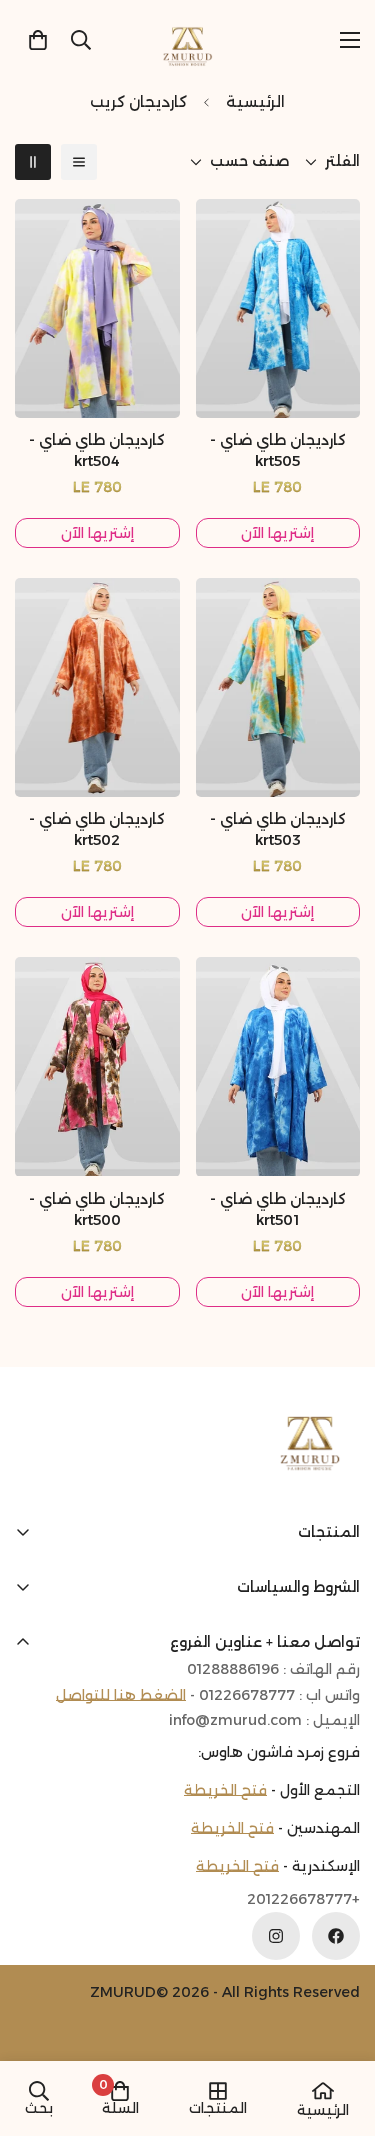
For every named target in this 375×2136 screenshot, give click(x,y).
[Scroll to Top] (36, 2030)
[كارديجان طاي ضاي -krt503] (278, 687)
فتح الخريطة (225, 1790)
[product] (323, 2091)
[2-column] (33, 162)
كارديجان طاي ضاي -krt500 (97, 1209)
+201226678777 (303, 1899)
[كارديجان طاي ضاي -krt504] (97, 308)
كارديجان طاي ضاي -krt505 (278, 450)
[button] (38, 40)
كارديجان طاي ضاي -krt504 (97, 450)
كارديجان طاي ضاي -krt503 (278, 829)
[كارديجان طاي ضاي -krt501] (278, 1066)
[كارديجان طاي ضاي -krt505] (278, 308)
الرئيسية (255, 101)
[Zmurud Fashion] (187, 39)
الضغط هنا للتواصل (121, 1695)
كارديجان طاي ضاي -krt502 (97, 829)
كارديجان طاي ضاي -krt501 (278, 1209)
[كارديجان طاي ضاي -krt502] (97, 687)
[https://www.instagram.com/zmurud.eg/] (276, 1936)
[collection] (218, 2091)
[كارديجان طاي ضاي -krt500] (97, 1066)
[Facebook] (336, 1936)
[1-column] (79, 162)
